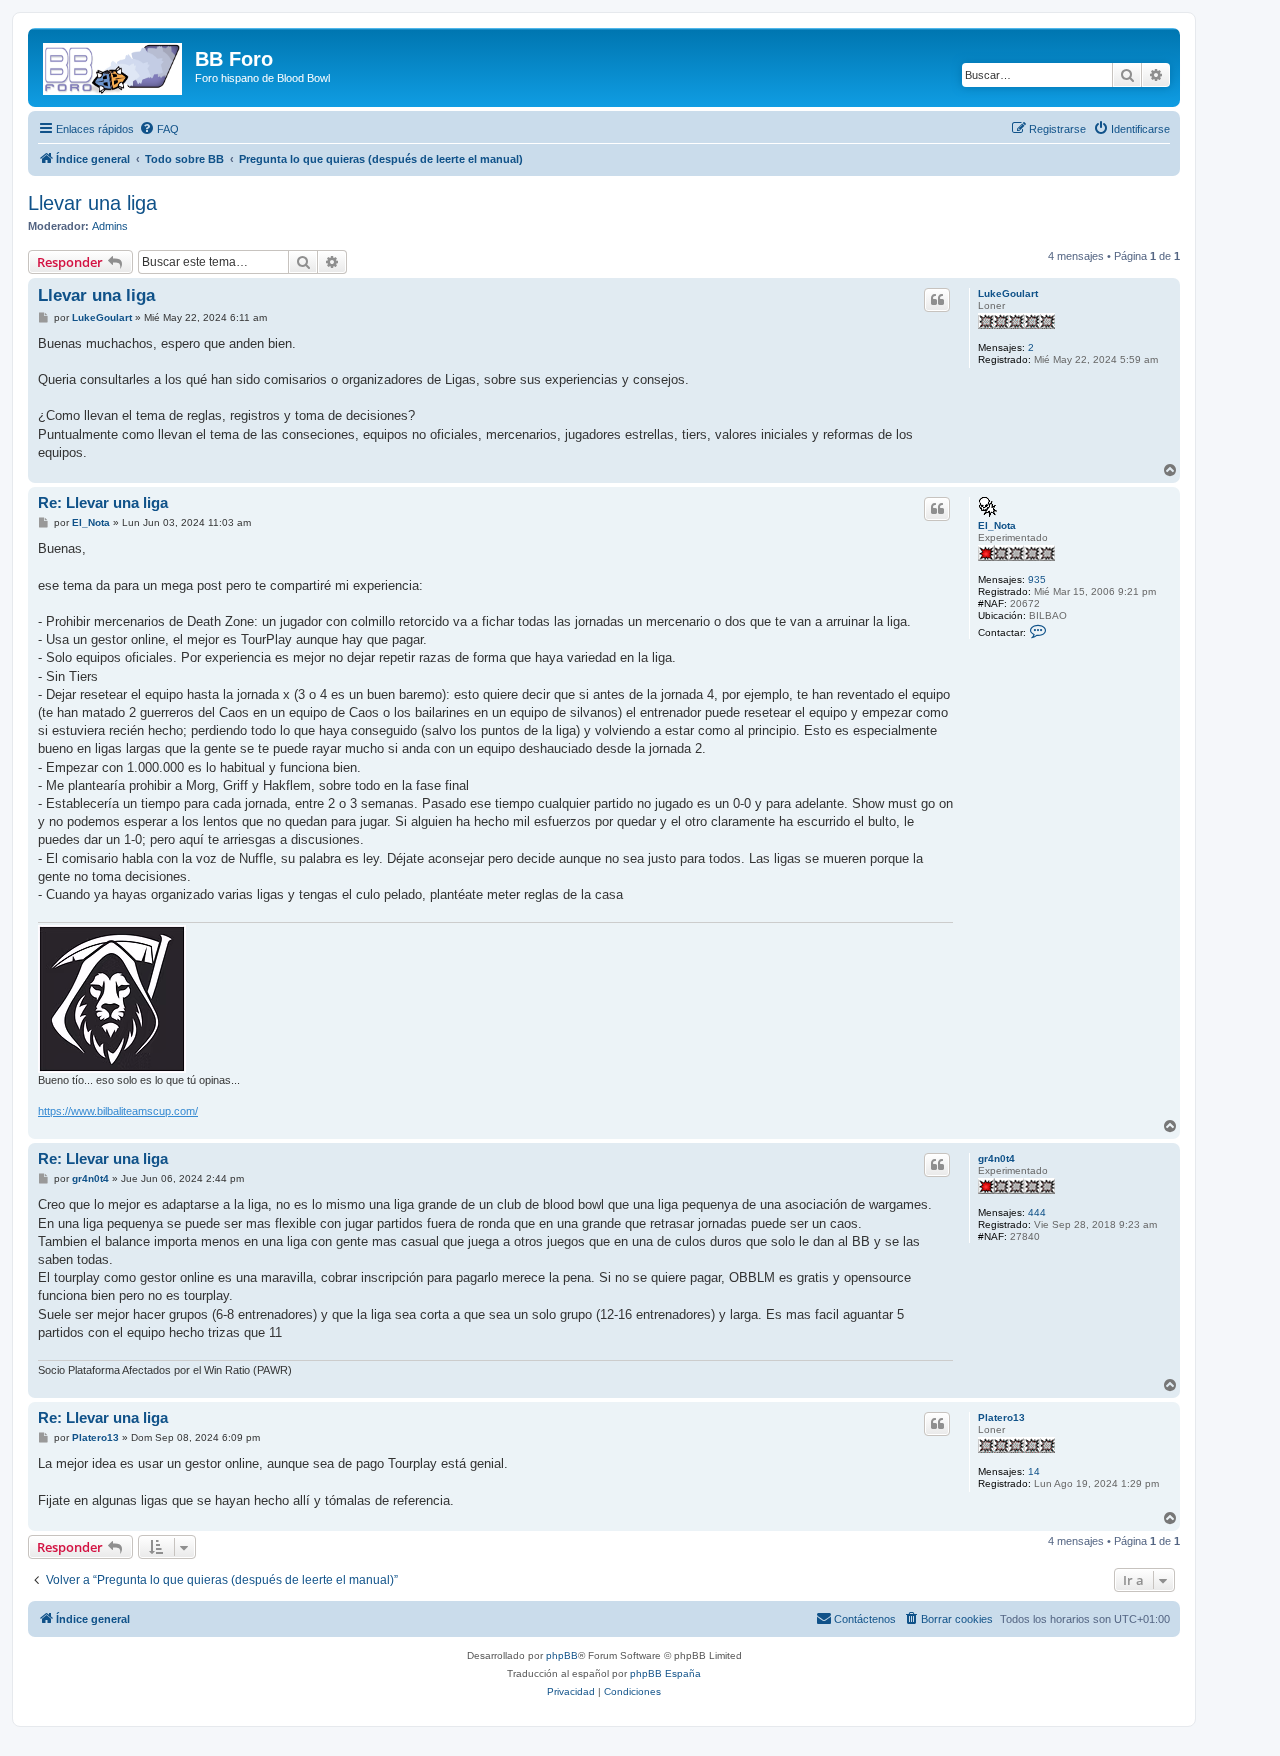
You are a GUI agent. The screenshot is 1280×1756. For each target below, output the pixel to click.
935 (1037, 579)
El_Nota (997, 525)
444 (1037, 1212)
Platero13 (1001, 1417)
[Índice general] (114, 65)
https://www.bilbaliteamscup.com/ (118, 1111)
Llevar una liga (92, 203)
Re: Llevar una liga (103, 502)
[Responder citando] (937, 300)
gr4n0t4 (996, 1158)
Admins (110, 226)
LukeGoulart (1008, 293)
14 (1034, 1471)
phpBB (562, 1655)
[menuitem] (159, 129)
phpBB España (665, 1673)
